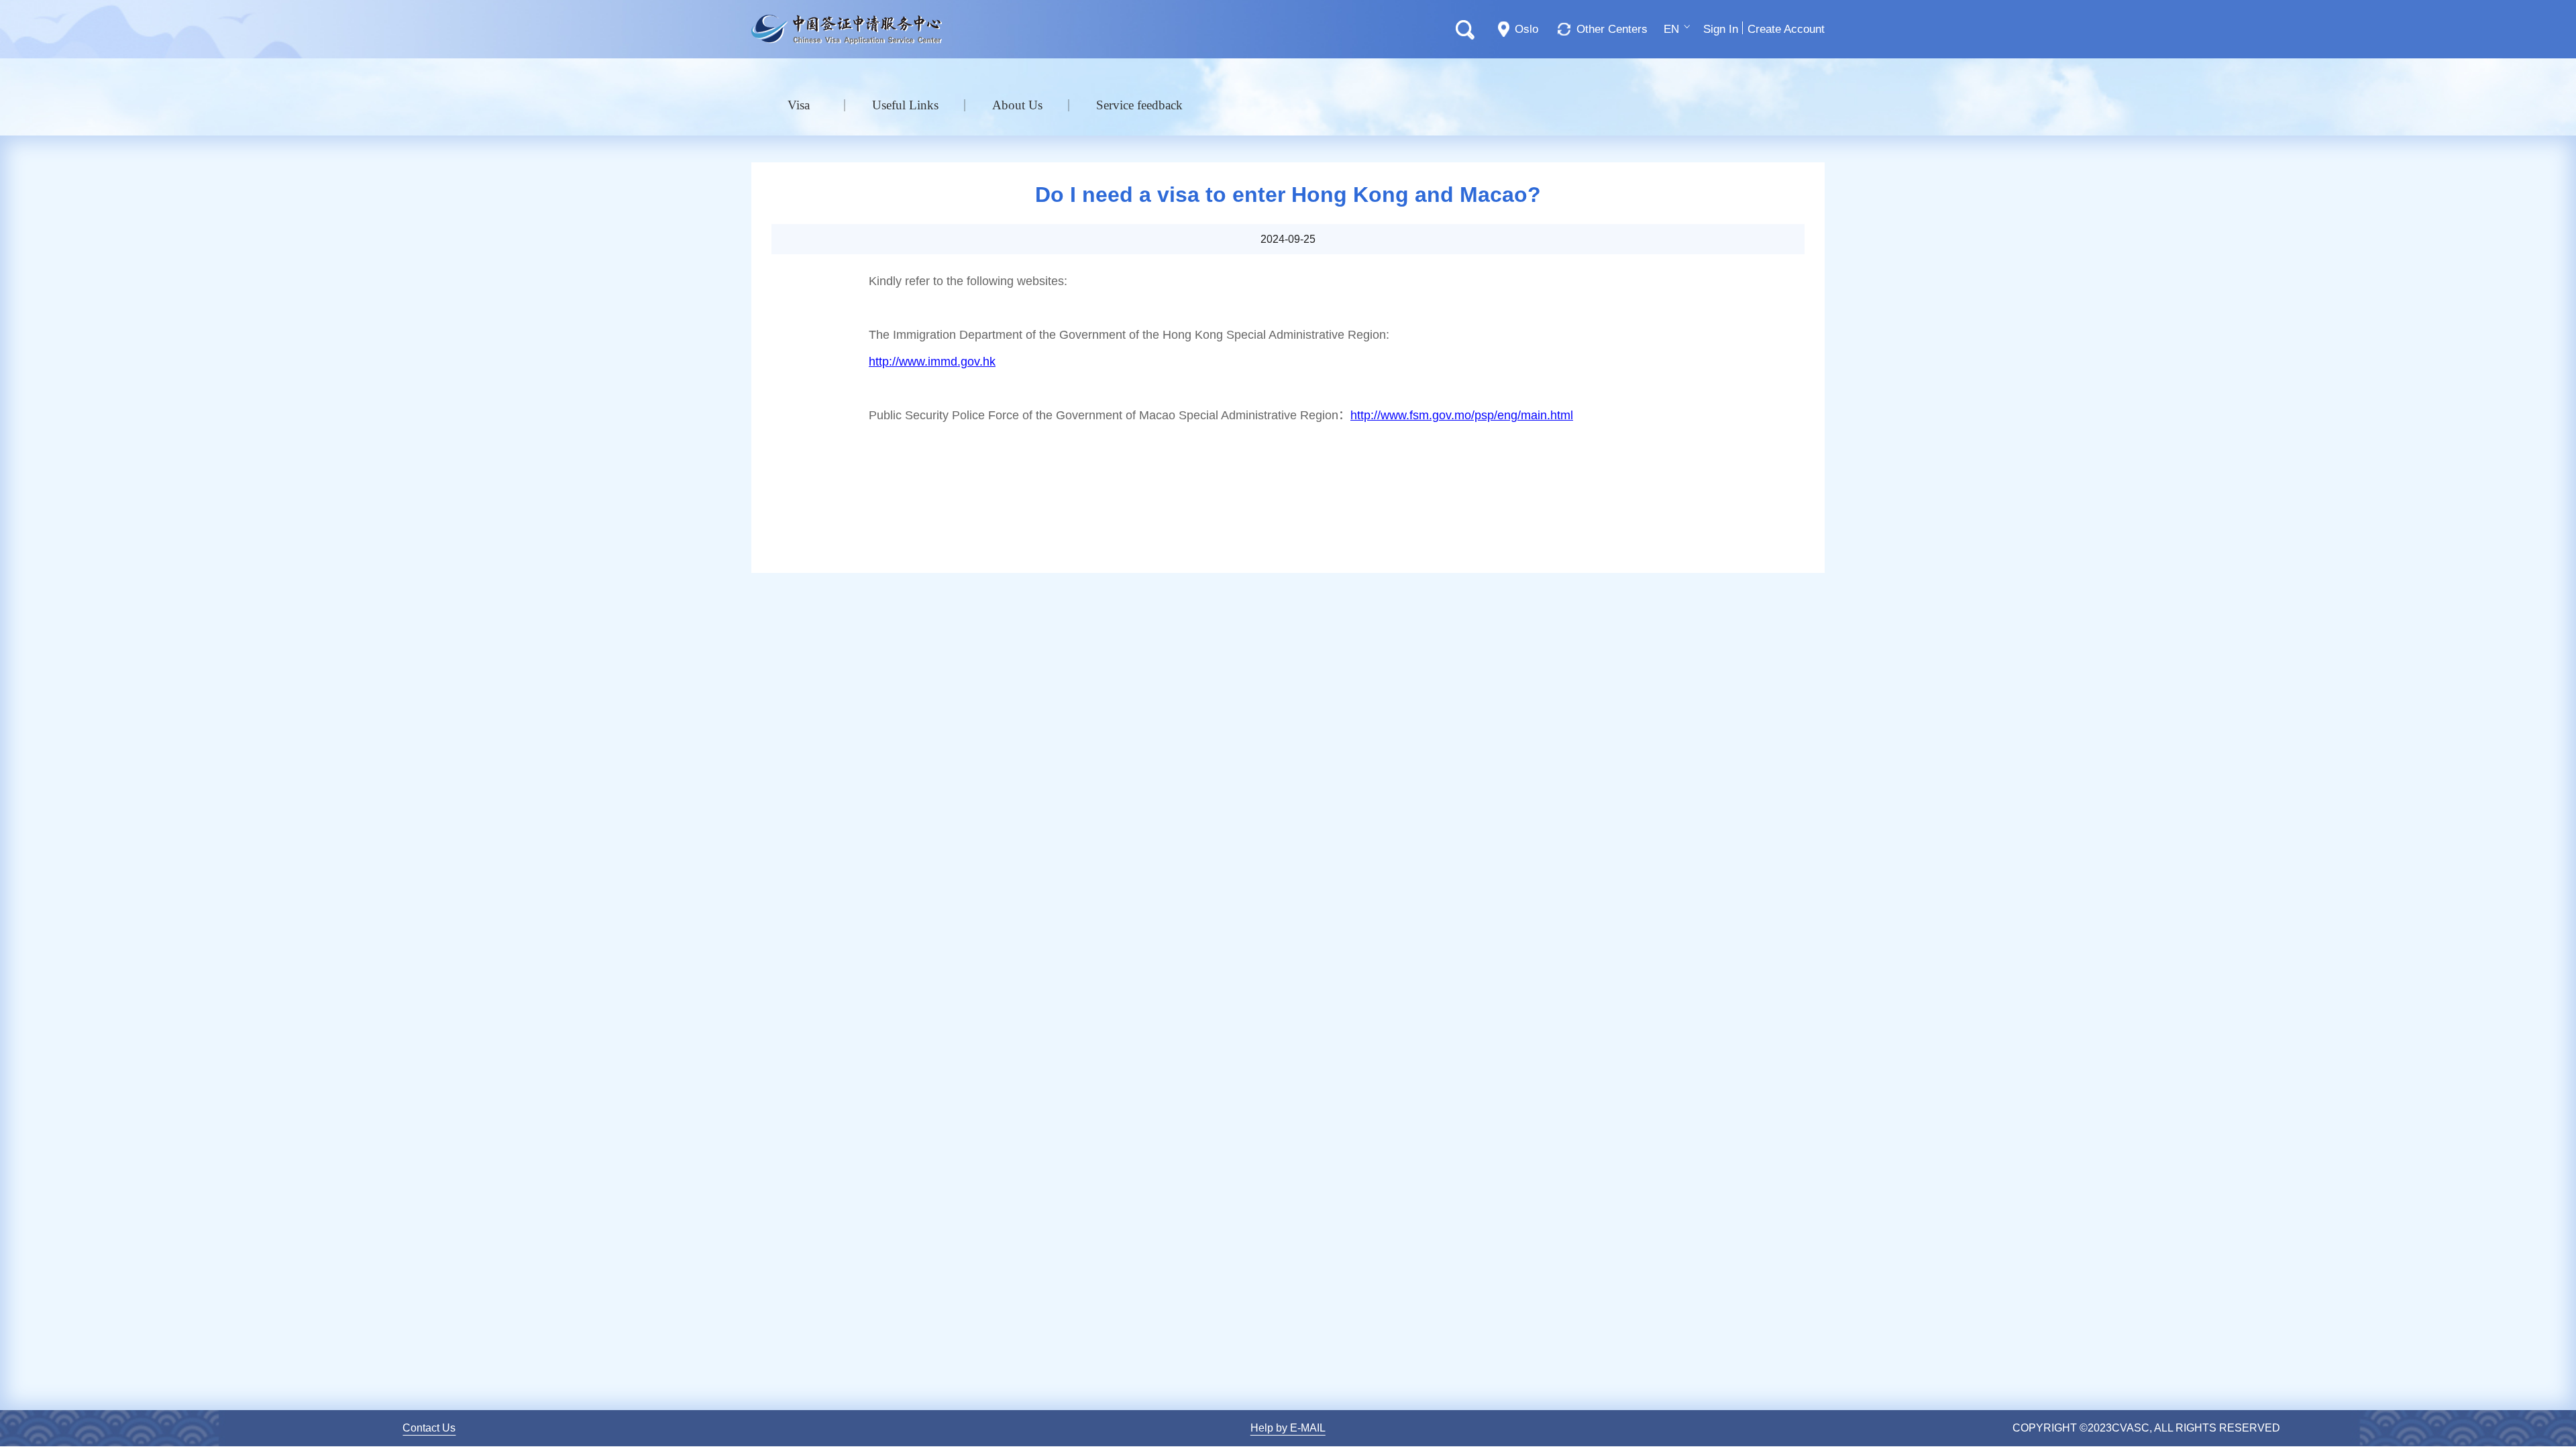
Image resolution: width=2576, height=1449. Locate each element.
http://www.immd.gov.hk (932, 362)
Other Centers (1612, 29)
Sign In (1721, 29)
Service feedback (1139, 105)
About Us (1017, 105)
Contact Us (429, 1428)
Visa (799, 105)
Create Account (1786, 29)
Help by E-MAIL (1288, 1428)
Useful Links (905, 105)
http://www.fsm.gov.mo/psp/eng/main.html (1462, 415)
